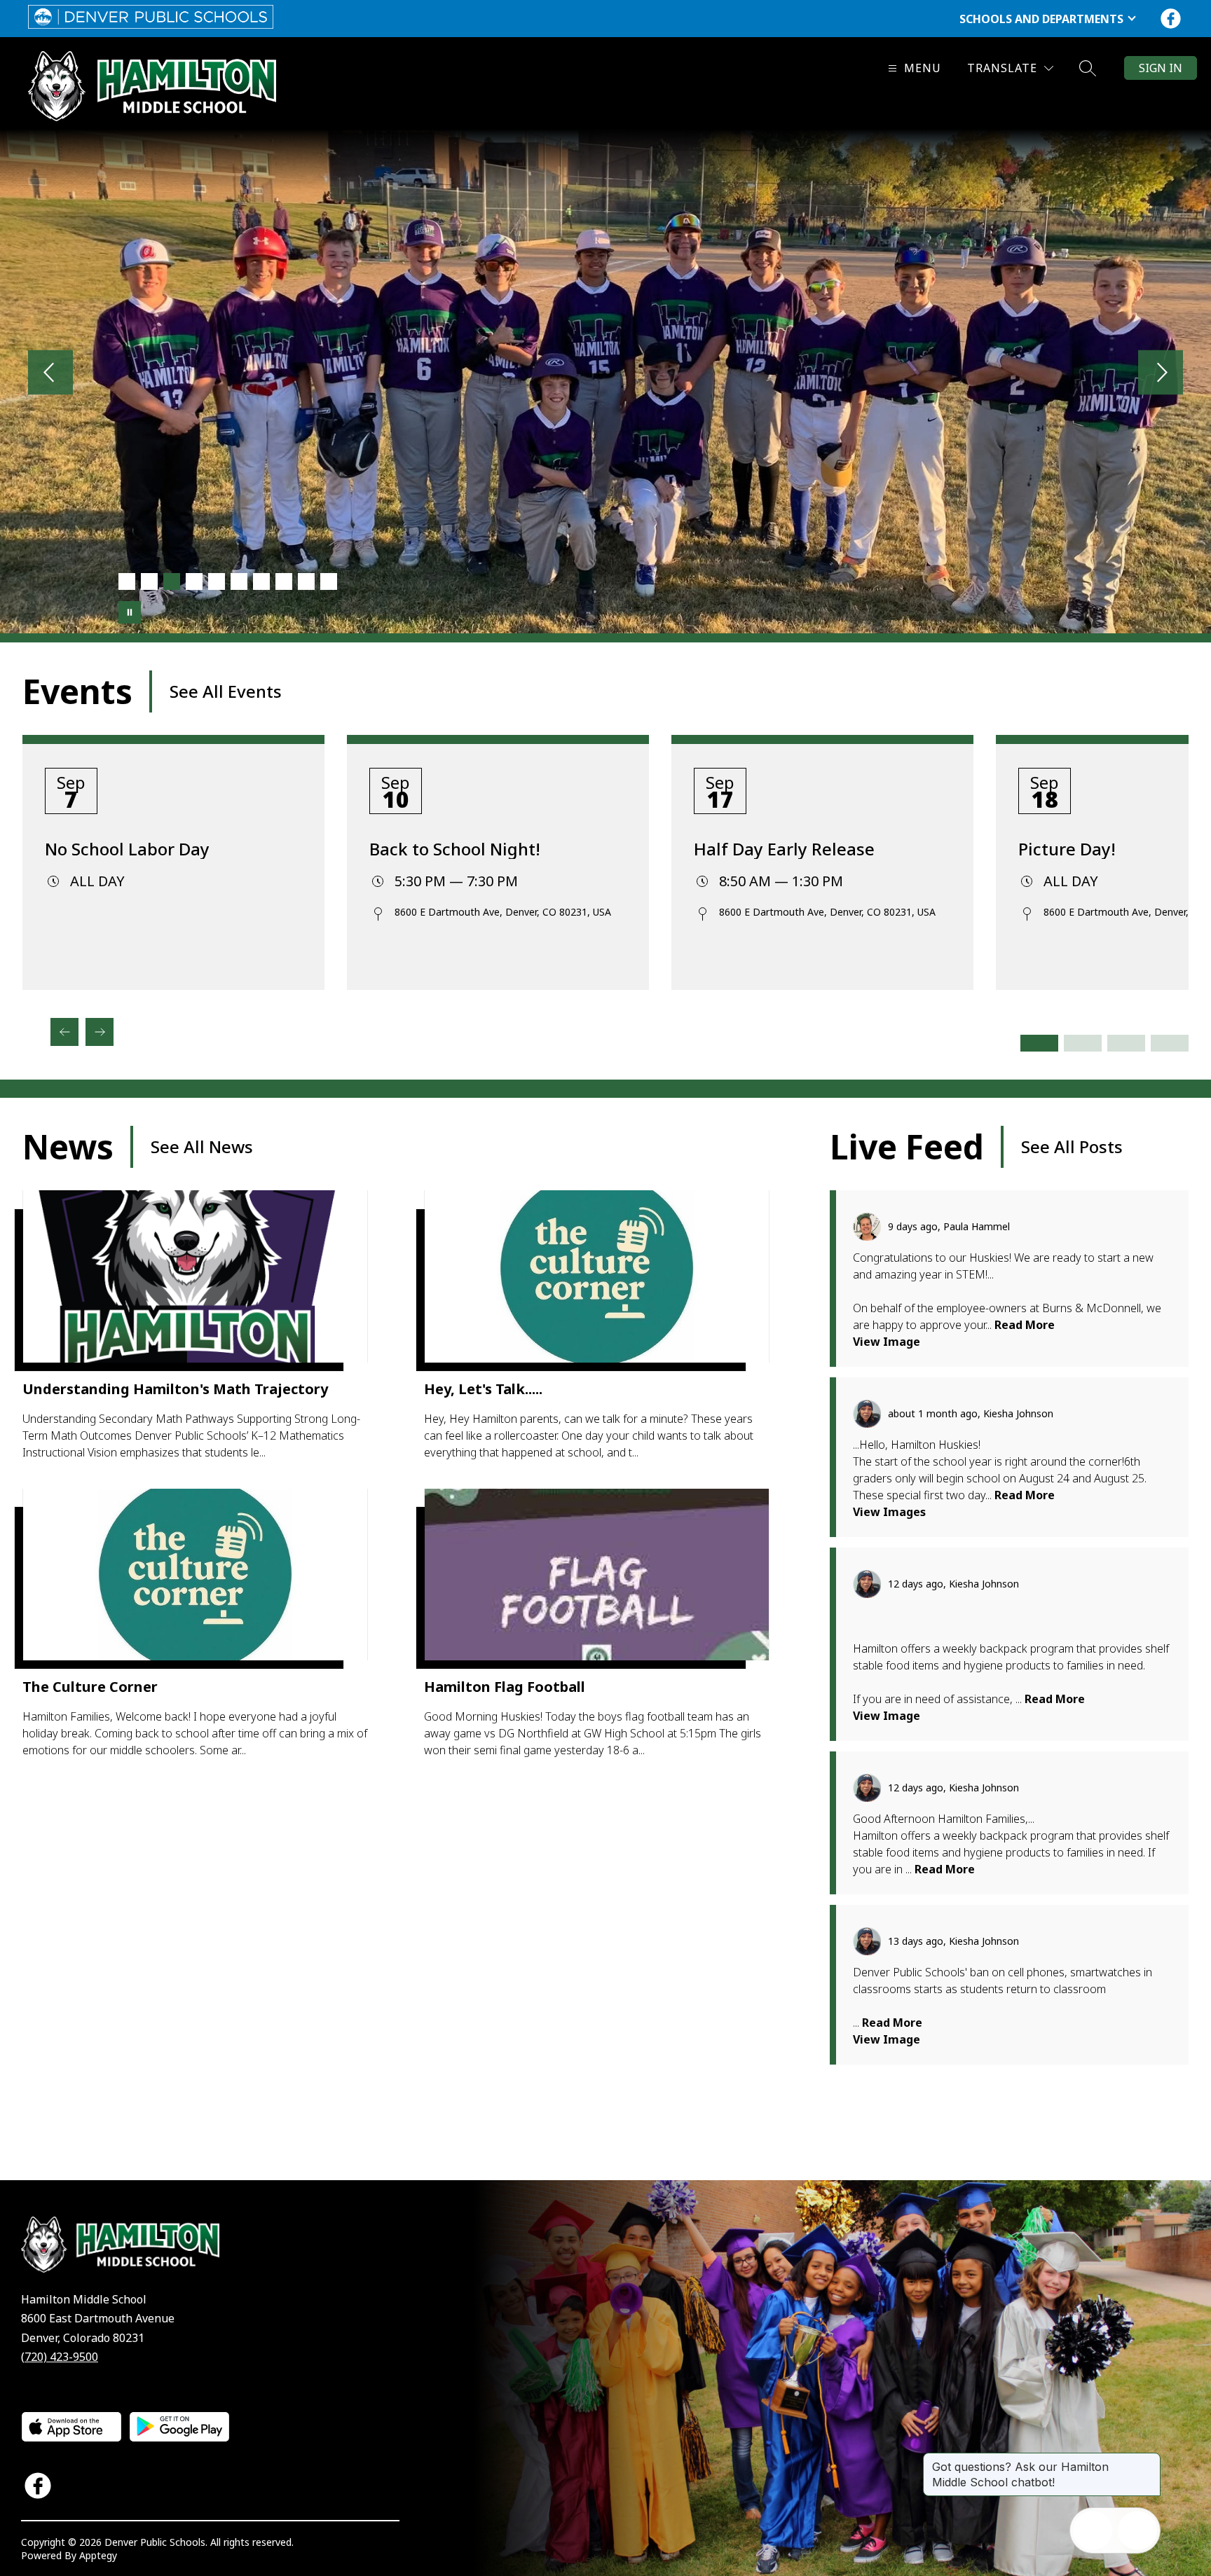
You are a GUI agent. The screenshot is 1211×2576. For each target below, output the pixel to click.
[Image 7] (261, 581)
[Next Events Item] (100, 1032)
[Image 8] (284, 581)
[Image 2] (149, 581)
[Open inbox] (1093, 2530)
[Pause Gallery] (130, 612)
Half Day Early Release (784, 849)
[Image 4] (194, 581)
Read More (1025, 1325)
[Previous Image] (50, 374)
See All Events (226, 691)
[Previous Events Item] (64, 1032)
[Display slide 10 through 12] (1170, 1043)
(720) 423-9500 (60, 2357)
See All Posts (1072, 1146)
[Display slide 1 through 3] (1039, 1043)
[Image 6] (239, 581)
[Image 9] (306, 581)
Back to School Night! (455, 849)
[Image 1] (127, 581)
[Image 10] (329, 581)
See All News (202, 1146)
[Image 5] (217, 581)
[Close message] (1149, 2460)
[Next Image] (1161, 374)
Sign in (1161, 68)
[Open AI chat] (1137, 2530)
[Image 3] (172, 581)
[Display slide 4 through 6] (1083, 1043)
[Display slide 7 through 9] (1126, 1043)
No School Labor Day (127, 849)
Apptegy (98, 2555)
